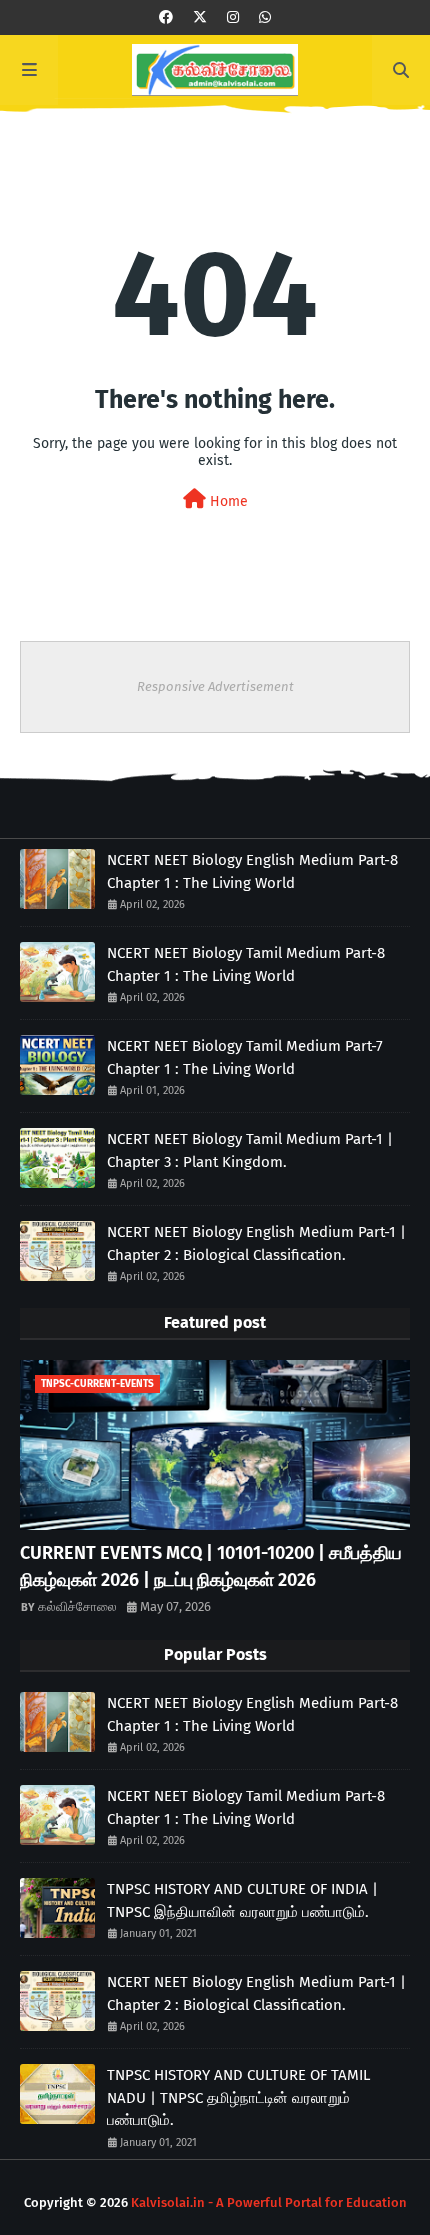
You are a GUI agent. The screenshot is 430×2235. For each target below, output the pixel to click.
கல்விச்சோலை (77, 1606)
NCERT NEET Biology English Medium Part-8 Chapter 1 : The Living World (252, 871)
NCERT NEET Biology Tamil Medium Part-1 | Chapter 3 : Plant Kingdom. (250, 1150)
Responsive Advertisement (215, 686)
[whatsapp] (265, 17)
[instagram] (233, 17)
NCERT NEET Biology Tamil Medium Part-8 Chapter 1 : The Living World (246, 964)
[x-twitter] (200, 17)
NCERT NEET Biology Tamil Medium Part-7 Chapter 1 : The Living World (245, 1057)
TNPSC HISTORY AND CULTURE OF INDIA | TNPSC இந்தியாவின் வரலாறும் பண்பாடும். (242, 1900)
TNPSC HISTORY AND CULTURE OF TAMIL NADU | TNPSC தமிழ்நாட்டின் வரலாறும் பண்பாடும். (238, 2097)
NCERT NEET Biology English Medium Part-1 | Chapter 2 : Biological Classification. (256, 1243)
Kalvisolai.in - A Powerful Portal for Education (269, 2202)
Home (227, 501)
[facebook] (166, 17)
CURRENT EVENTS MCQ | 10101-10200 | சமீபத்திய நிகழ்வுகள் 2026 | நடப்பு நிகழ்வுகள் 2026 (211, 1566)
